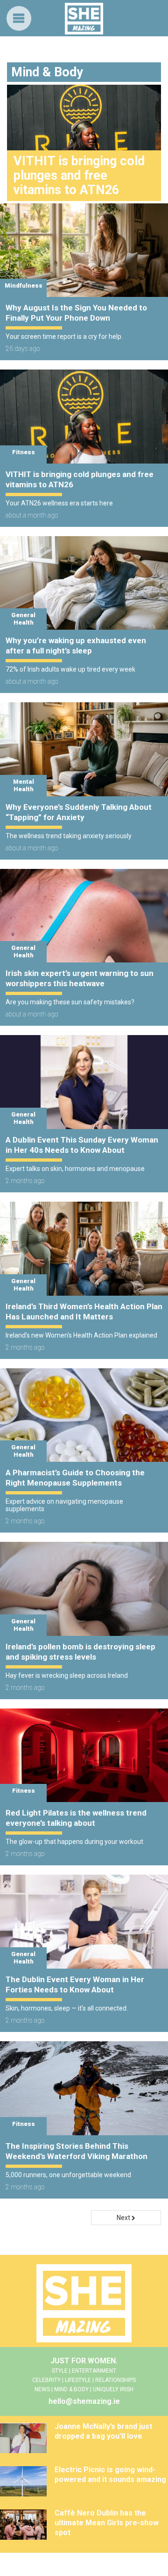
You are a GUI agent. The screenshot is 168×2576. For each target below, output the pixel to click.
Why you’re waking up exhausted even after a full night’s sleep (76, 646)
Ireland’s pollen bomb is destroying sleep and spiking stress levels (80, 1652)
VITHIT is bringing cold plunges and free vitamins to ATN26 (80, 479)
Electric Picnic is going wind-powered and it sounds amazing (110, 2475)
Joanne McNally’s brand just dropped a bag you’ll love (103, 2431)
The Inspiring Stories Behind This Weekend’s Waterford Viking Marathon (77, 2151)
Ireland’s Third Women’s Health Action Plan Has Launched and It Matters (84, 1312)
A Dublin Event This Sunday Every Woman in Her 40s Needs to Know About (82, 1145)
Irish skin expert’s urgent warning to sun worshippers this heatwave (80, 978)
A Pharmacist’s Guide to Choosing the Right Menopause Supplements (75, 1478)
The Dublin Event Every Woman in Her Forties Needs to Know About (75, 1984)
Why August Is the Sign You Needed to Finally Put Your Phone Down (76, 313)
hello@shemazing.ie (84, 2401)
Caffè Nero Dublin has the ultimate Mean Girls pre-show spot (107, 2523)
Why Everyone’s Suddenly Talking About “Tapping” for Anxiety (79, 812)
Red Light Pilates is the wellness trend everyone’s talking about (76, 1818)
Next (124, 2218)
